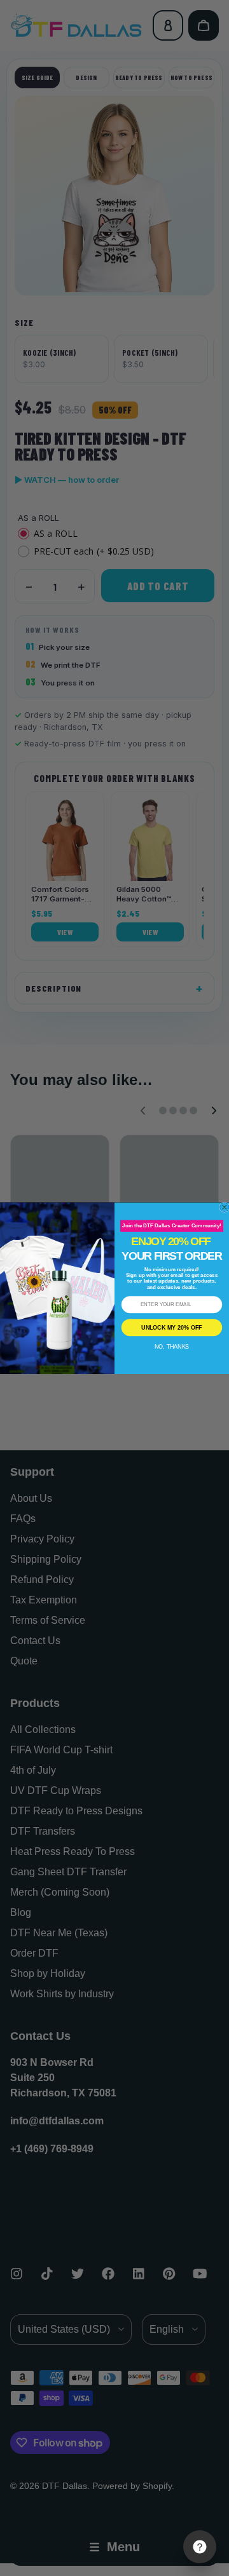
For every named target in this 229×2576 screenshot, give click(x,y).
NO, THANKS (172, 1347)
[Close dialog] (225, 1207)
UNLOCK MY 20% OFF (171, 1327)
